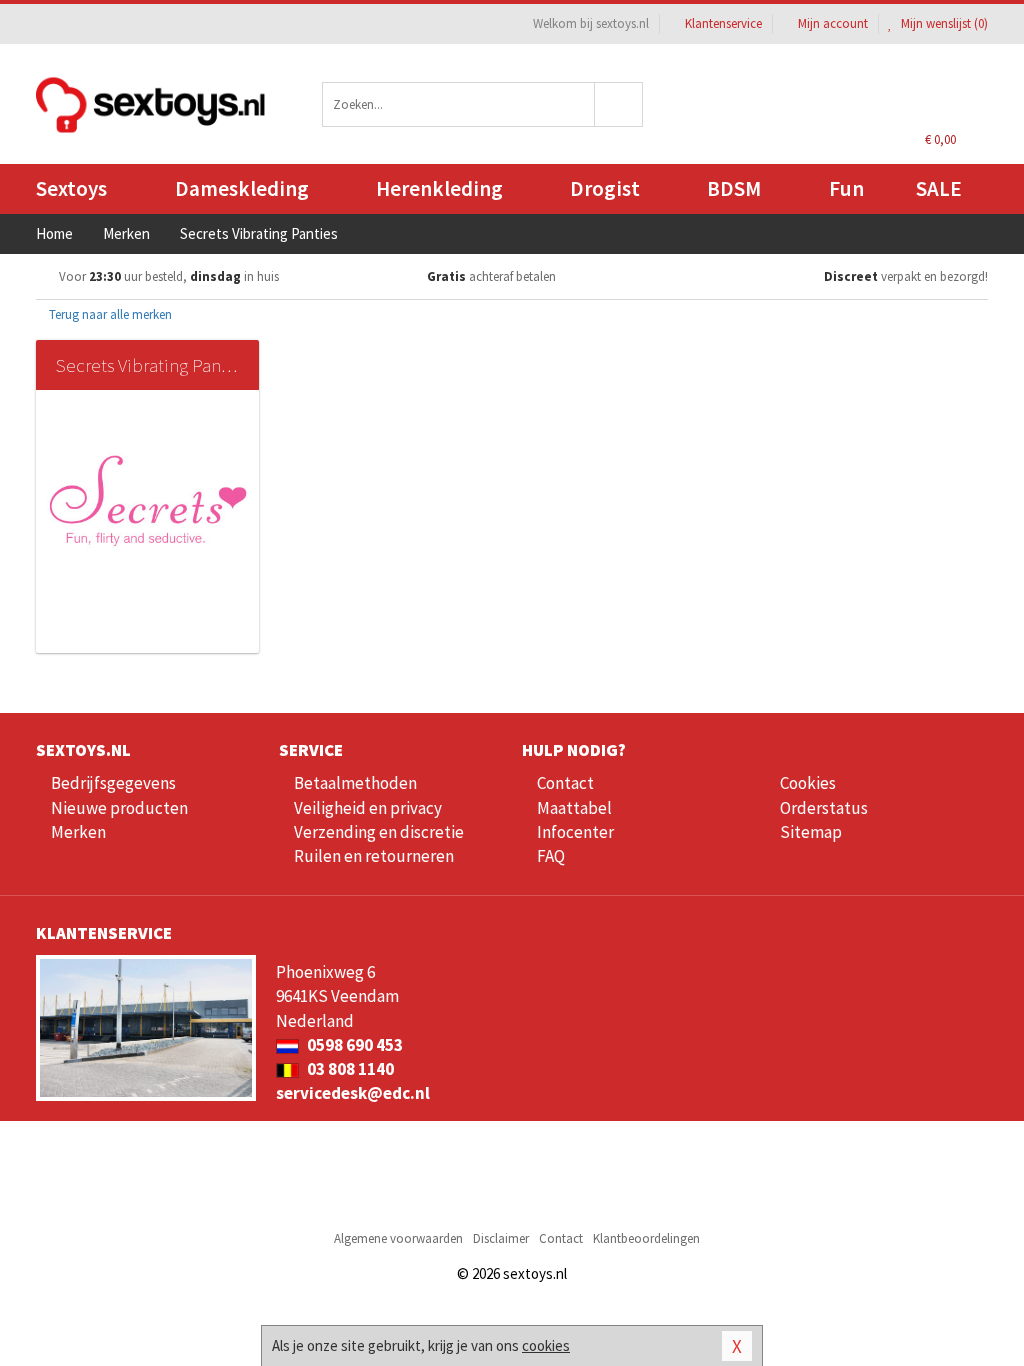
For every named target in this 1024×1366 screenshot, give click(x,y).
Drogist (605, 188)
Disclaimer (501, 1238)
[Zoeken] (619, 104)
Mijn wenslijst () (943, 23)
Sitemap (811, 832)
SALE (939, 188)
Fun (846, 188)
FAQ (551, 856)
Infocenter (575, 832)
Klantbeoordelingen (646, 1238)
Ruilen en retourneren (374, 856)
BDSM (734, 188)
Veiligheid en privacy (368, 808)
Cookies (808, 783)
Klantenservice (723, 23)
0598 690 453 (353, 1045)
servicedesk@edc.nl (353, 1093)
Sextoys (71, 188)
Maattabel (574, 808)
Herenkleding (439, 188)
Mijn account (833, 23)
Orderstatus (824, 808)
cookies (546, 1345)
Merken (78, 832)
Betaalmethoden (355, 783)
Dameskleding (242, 188)
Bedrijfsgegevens (113, 783)
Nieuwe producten (119, 808)
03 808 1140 (349, 1069)
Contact (565, 783)
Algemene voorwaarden (398, 1238)
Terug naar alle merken (109, 314)
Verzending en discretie (379, 832)
